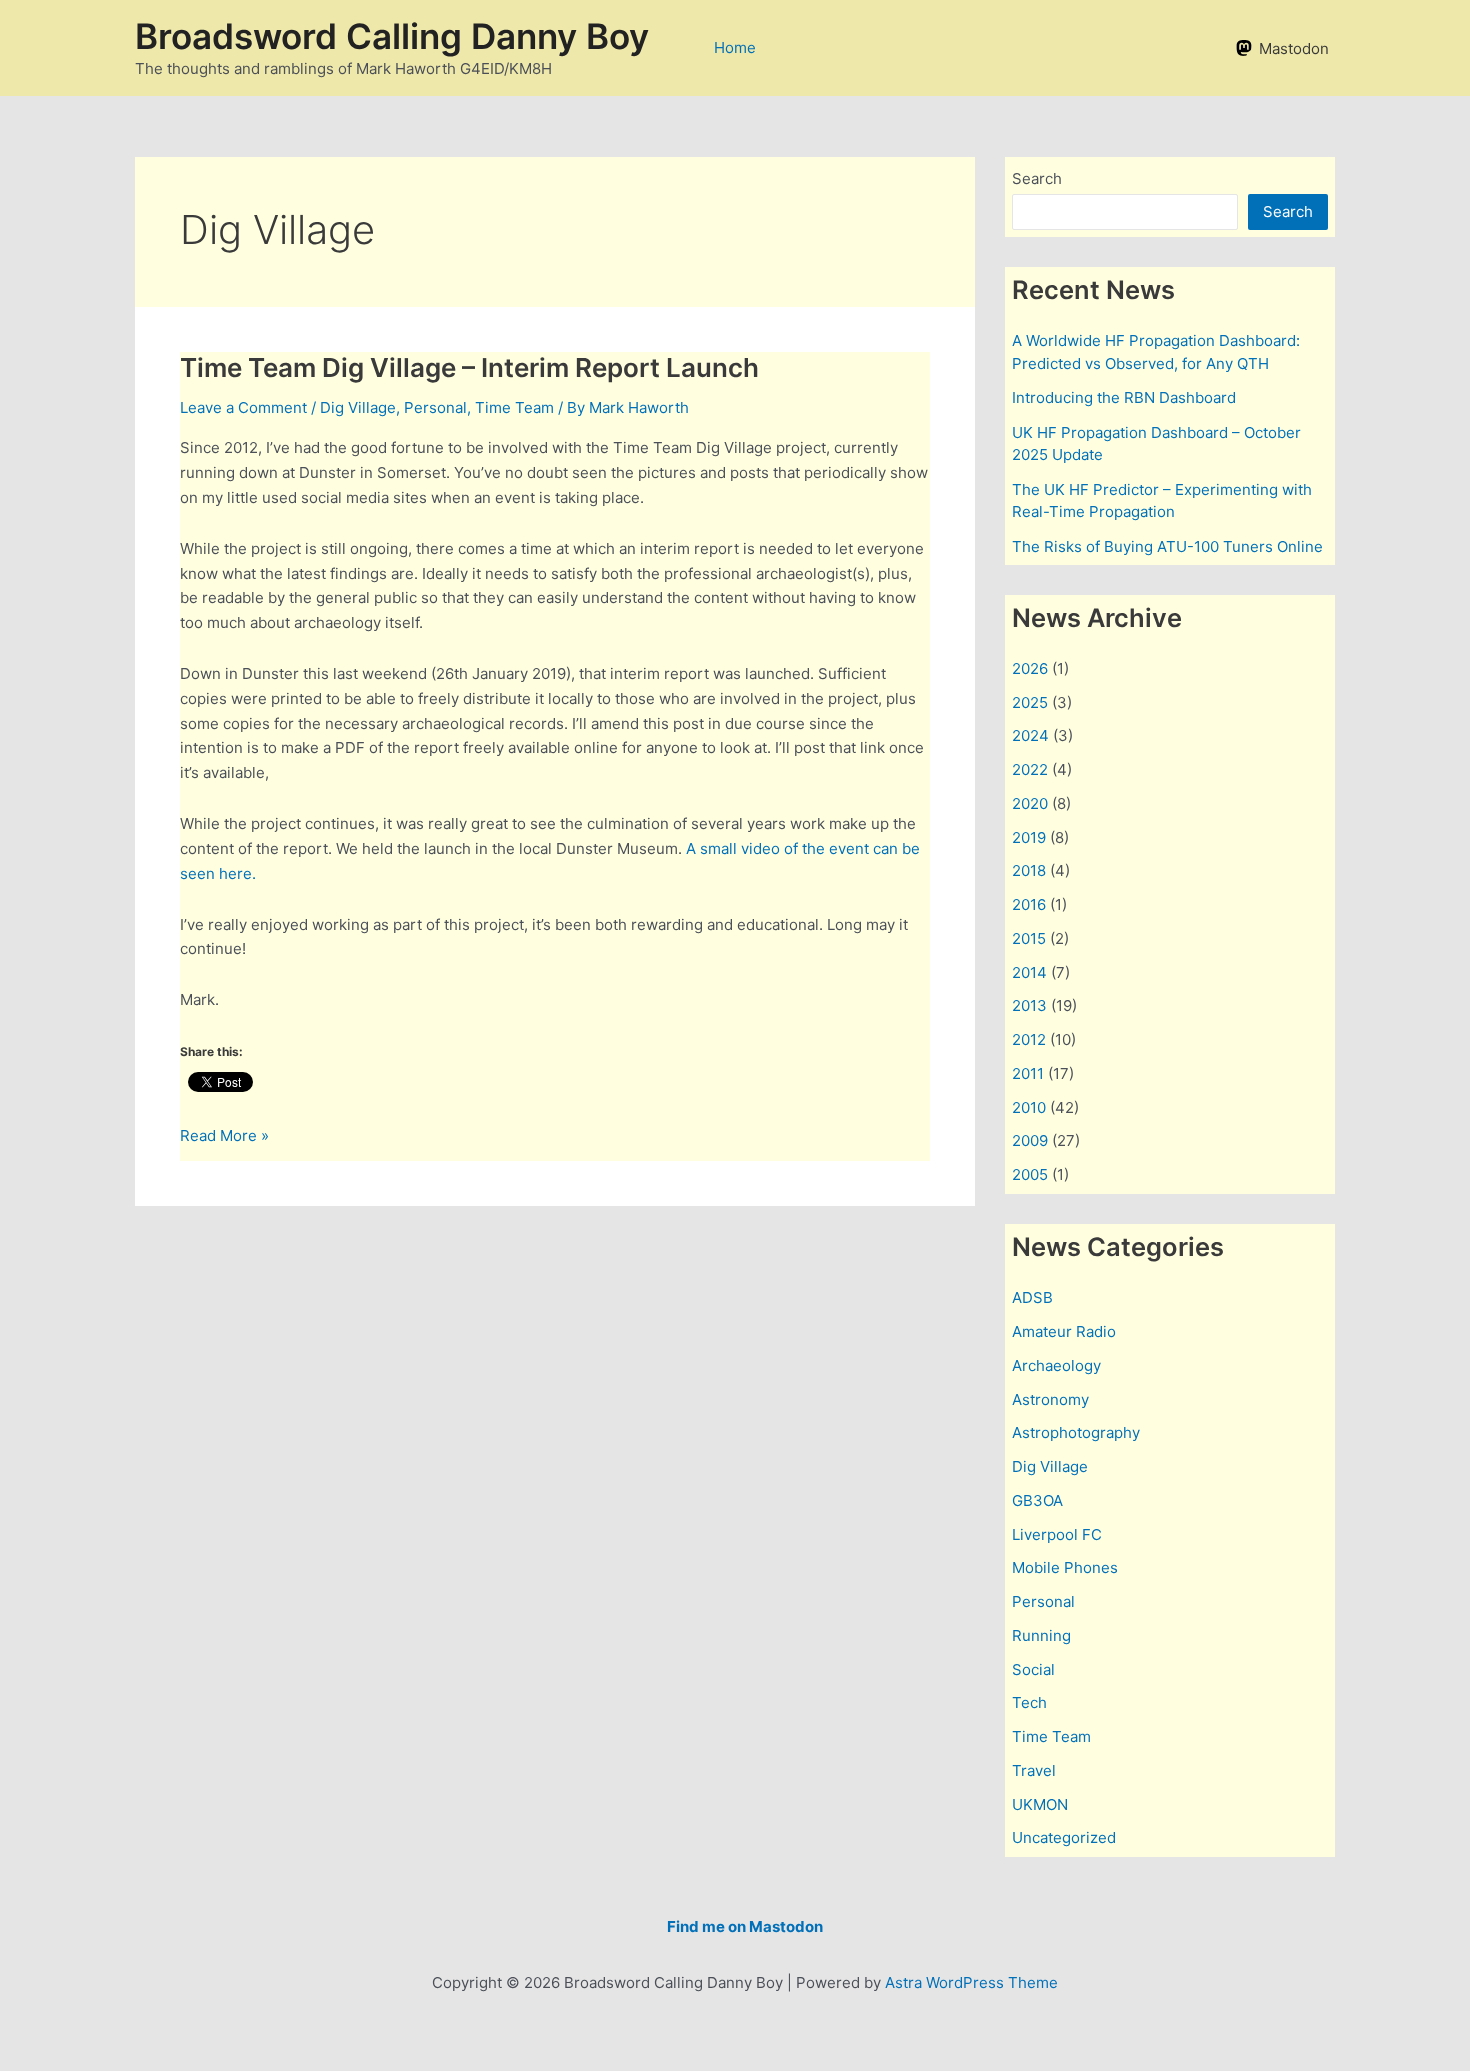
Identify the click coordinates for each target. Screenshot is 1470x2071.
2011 (1028, 1073)
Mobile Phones (1065, 1567)
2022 (1030, 769)
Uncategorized (1064, 1837)
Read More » (224, 1137)
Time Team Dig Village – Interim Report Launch (469, 367)
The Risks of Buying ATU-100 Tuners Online (1167, 546)
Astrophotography (1076, 1432)
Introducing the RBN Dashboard (1124, 397)
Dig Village (358, 407)
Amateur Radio (1064, 1331)
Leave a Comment (243, 407)
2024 (1030, 735)
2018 (1029, 870)
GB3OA (1037, 1500)
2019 (1029, 837)
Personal (435, 407)
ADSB (1032, 1297)
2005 (1030, 1174)
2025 (1030, 702)
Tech (1029, 1702)
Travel (1034, 1770)
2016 (1029, 904)
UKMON (1040, 1804)
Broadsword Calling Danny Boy (392, 36)
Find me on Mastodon (745, 1926)
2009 (1030, 1140)
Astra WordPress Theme (971, 1982)
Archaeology (1056, 1365)
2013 (1029, 1005)
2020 (1030, 803)
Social (1033, 1669)
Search (1037, 178)
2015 (1029, 938)
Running (1041, 1635)
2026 (1030, 668)
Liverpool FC (1057, 1534)
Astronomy (1050, 1399)
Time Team (514, 407)
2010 (1029, 1107)
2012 (1029, 1039)
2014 (1029, 972)
